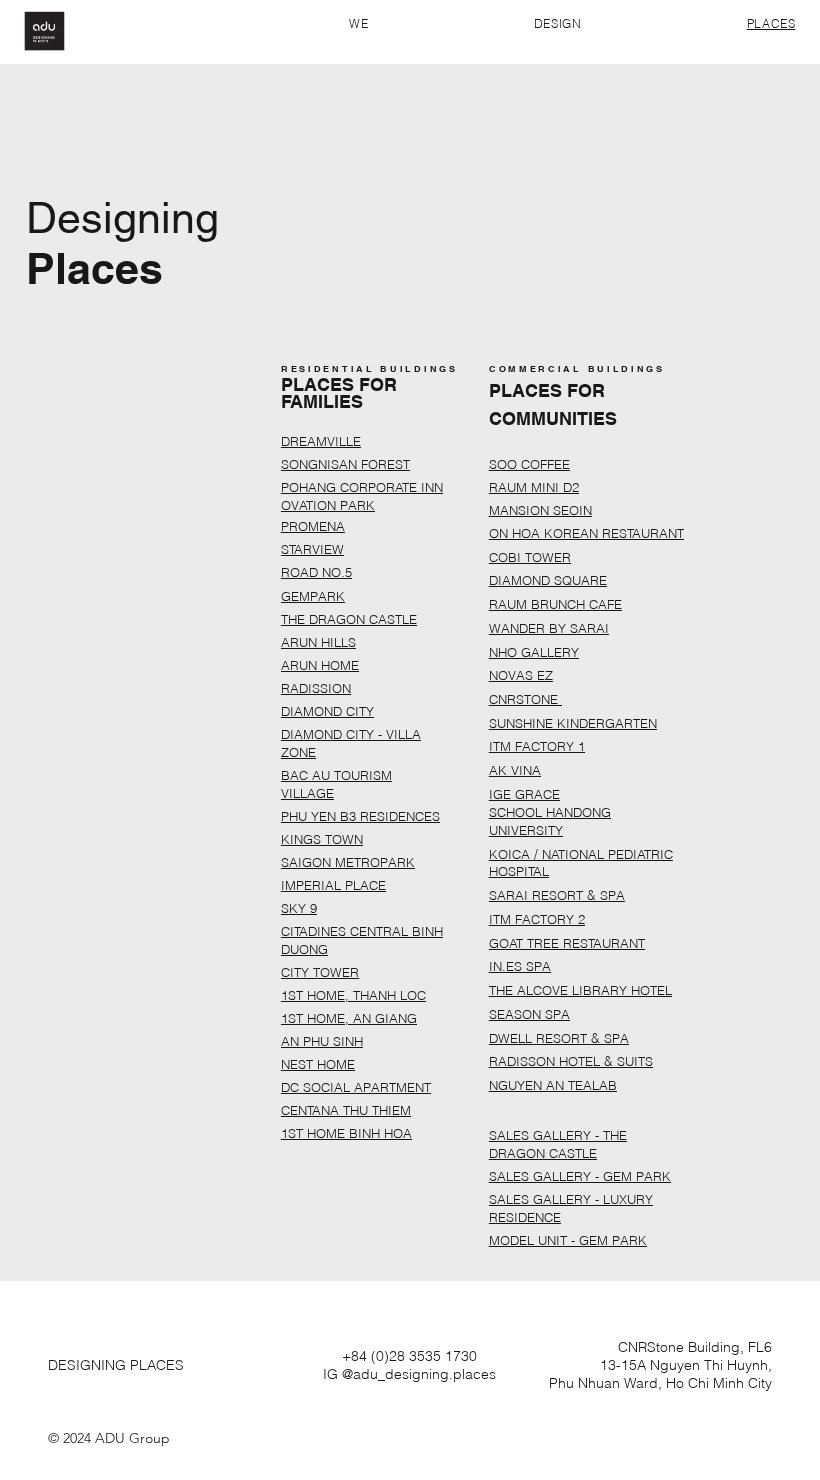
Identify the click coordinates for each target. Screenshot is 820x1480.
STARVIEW (312, 549)
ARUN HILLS (318, 642)
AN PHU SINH (322, 1041)
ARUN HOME (320, 665)
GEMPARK (313, 596)
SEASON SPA (529, 1014)
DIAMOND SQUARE (548, 580)
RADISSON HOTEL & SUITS (571, 1061)
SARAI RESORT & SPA (557, 895)
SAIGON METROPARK (348, 862)
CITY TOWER (320, 972)
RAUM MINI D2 (534, 487)
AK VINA (515, 770)
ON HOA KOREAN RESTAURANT (586, 533)
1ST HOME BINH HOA (346, 1133)
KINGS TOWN (322, 839)
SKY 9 (299, 908)
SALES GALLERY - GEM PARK (580, 1176)
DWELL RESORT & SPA (559, 1038)
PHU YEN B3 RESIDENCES (360, 816)
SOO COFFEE (529, 464)
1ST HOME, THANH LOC (353, 995)
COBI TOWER (530, 557)
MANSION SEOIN (540, 510)
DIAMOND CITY (327, 711)
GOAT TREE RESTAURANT (567, 943)
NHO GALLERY (534, 652)
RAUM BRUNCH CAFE (555, 604)
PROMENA (313, 526)
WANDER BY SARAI (549, 628)
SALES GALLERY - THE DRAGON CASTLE (558, 1144)
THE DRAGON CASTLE (349, 619)
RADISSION (316, 688)
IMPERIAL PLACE (333, 885)
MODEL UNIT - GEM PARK (568, 1240)
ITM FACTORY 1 (537, 746)
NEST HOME (318, 1064)
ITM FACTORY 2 (537, 919)
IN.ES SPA (520, 966)
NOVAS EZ (521, 675)
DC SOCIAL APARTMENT (356, 1087)
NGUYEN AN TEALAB (553, 1085)
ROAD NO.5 (316, 572)
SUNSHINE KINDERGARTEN (573, 723)
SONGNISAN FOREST (345, 464)
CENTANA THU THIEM (346, 1110)
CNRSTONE (525, 699)
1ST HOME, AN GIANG (349, 1018)
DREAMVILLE (321, 441)
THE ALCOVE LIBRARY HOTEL (580, 990)
